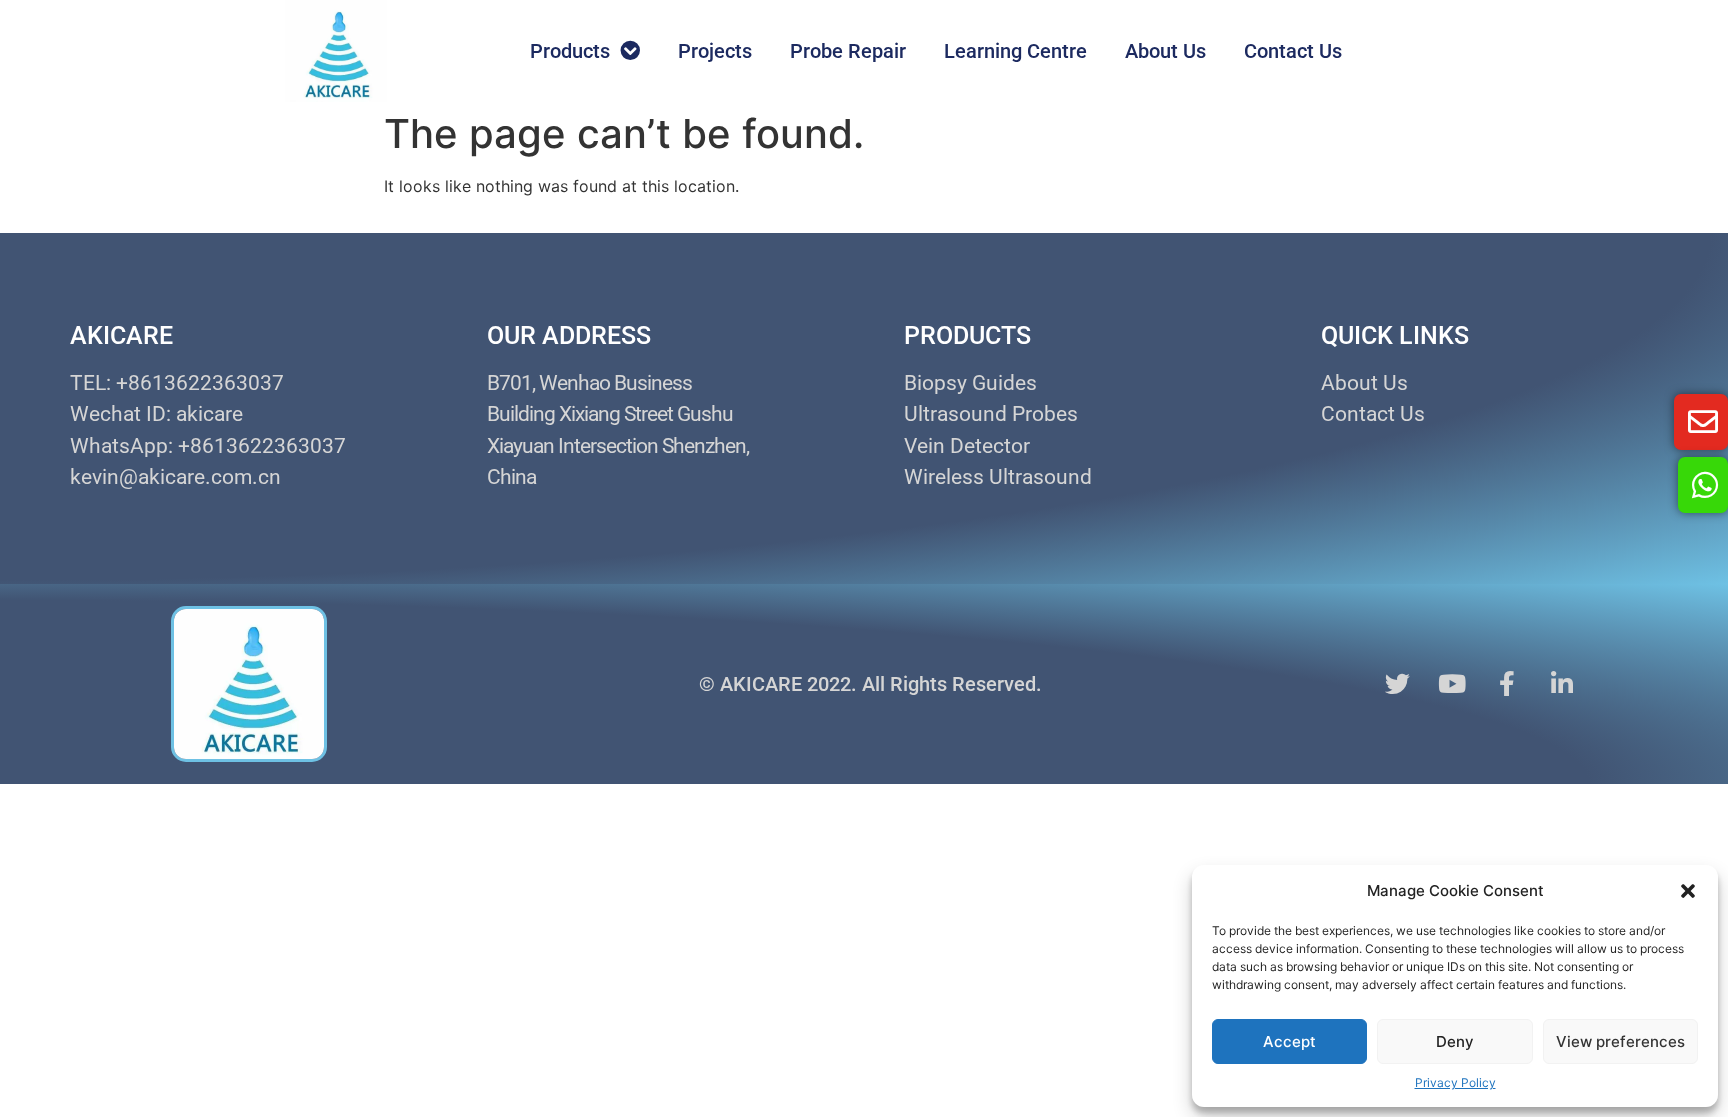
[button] (1688, 891)
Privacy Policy (1455, 1082)
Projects (715, 51)
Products (570, 51)
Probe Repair (848, 51)
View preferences (1620, 1041)
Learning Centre (1015, 51)
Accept (1289, 1041)
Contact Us (1293, 51)
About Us (1165, 51)
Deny (1455, 1041)
